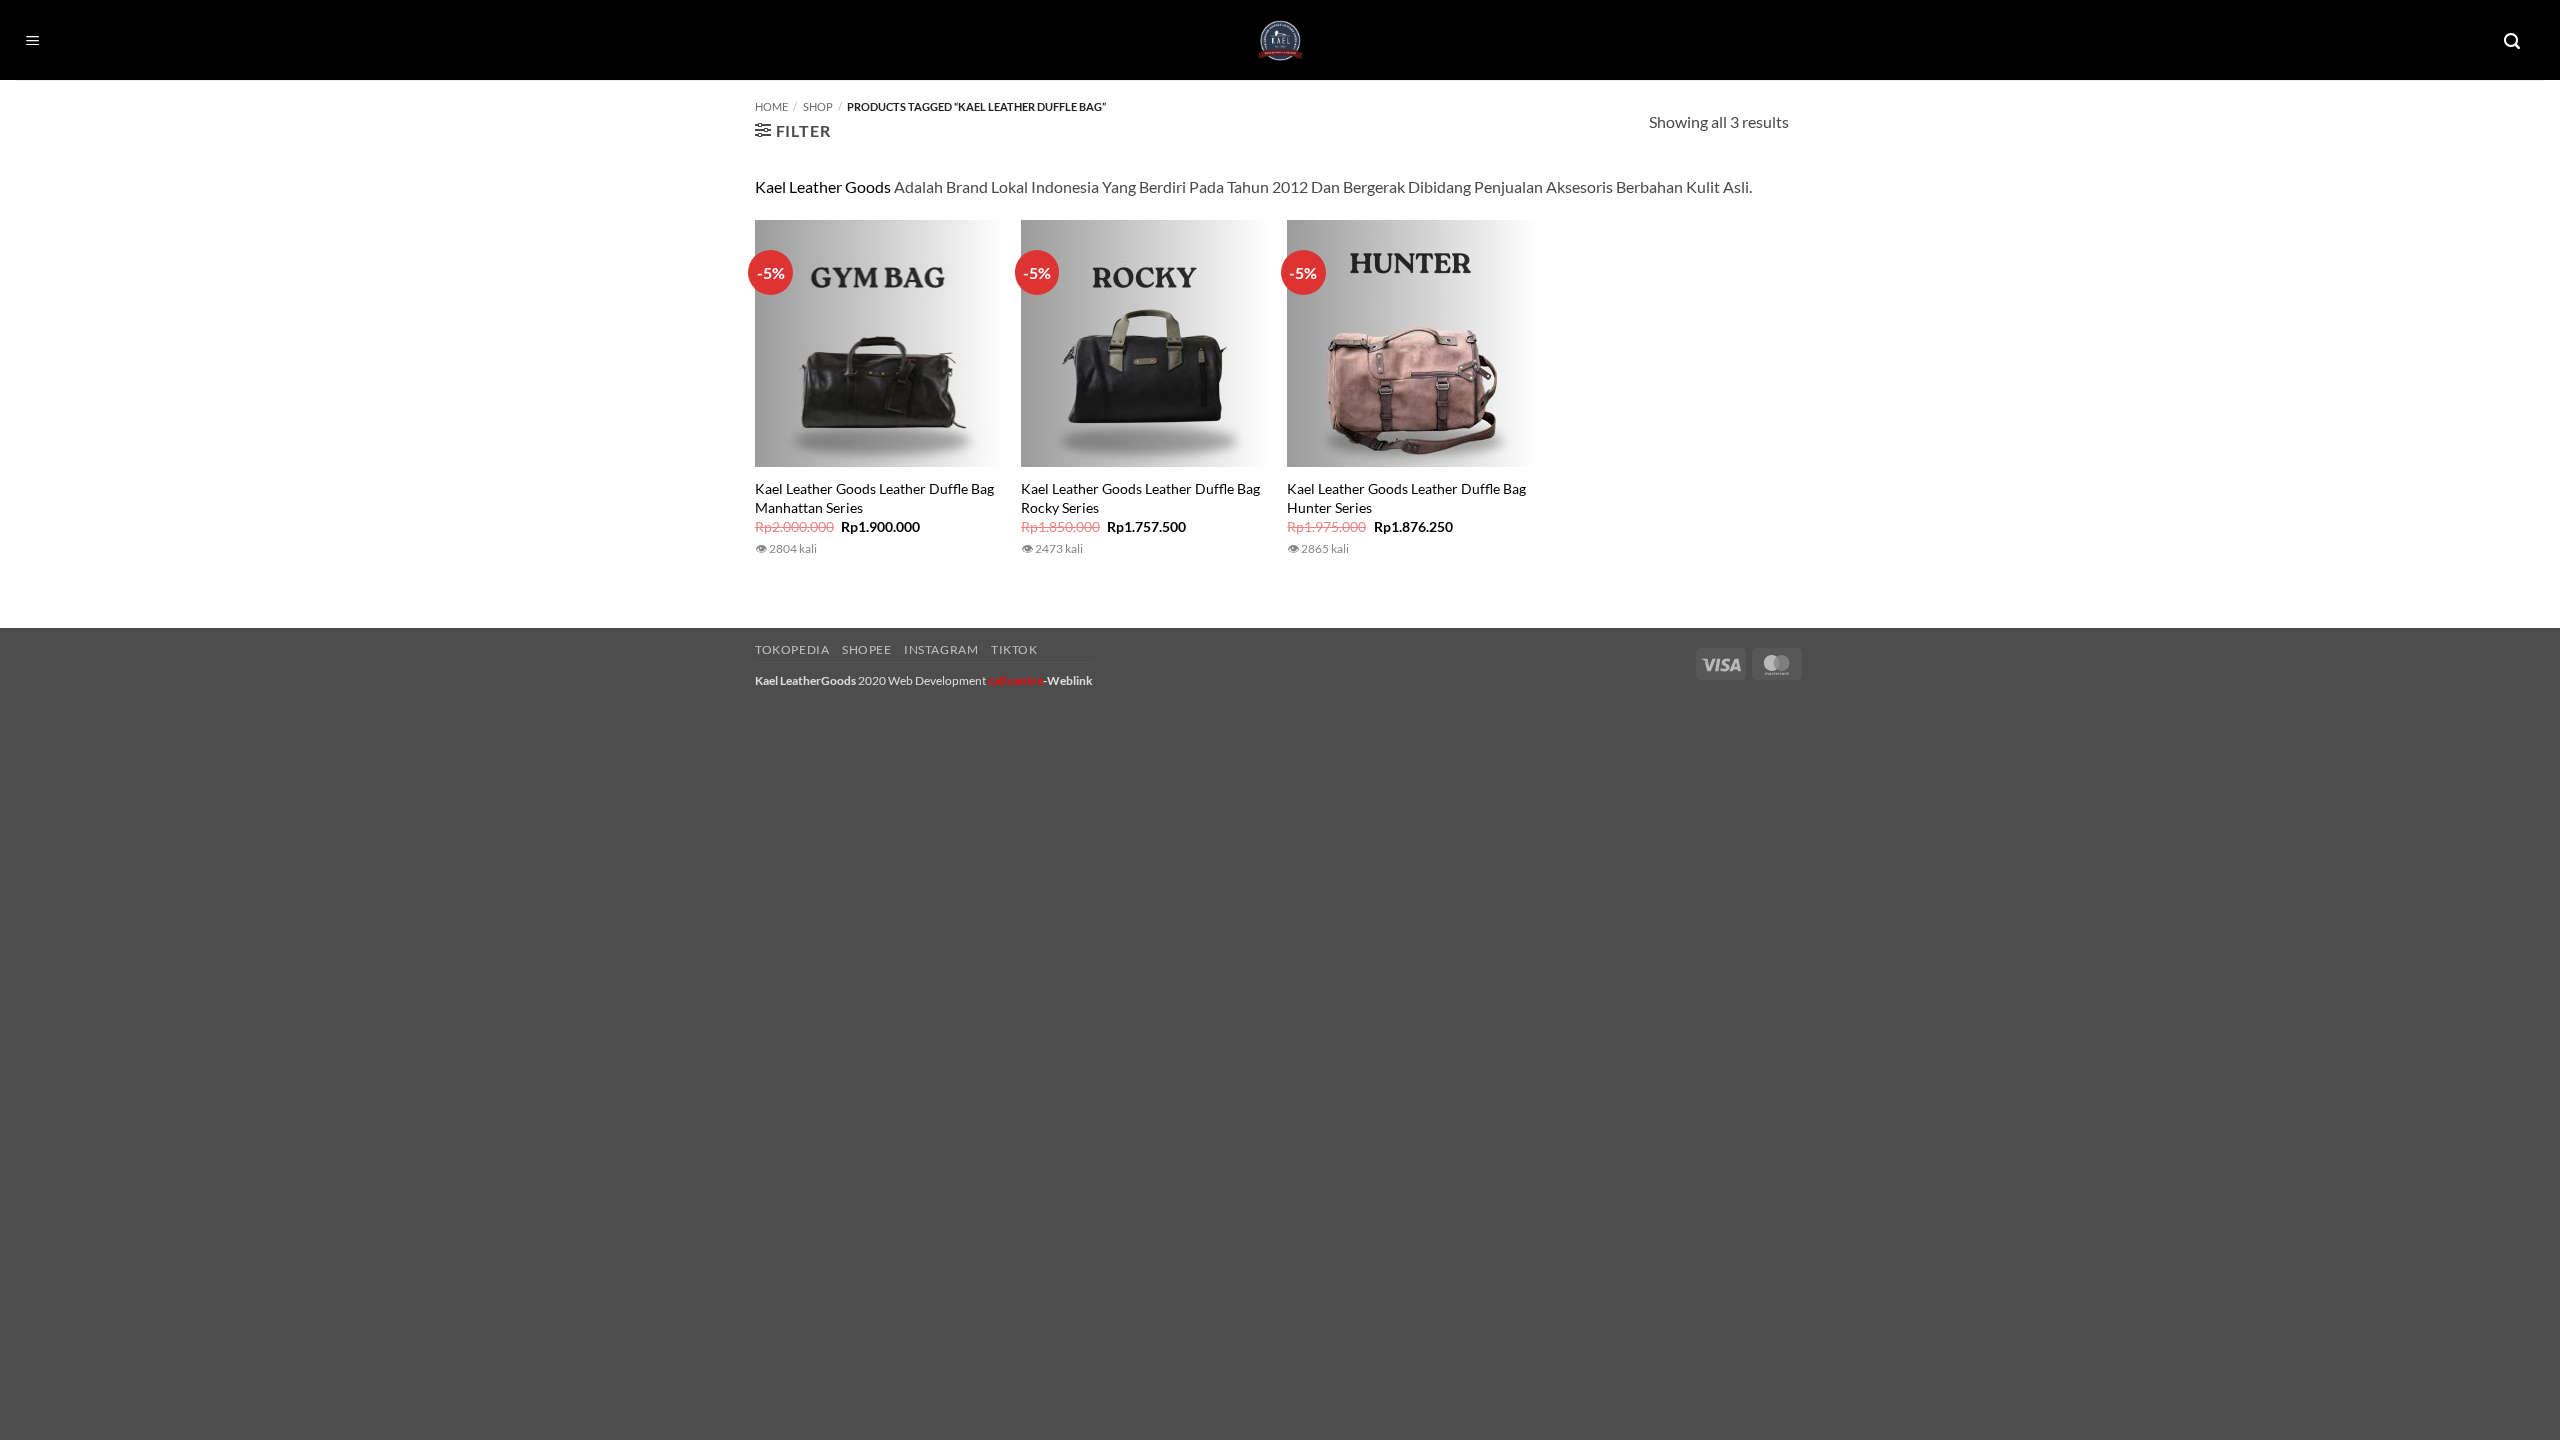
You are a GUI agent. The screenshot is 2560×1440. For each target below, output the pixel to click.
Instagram (941, 649)
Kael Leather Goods (823, 186)
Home (771, 106)
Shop (818, 106)
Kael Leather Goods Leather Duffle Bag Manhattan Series (874, 498)
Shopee (867, 649)
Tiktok (1014, 649)
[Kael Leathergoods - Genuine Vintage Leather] (1280, 40)
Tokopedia (792, 649)
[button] (33, 41)
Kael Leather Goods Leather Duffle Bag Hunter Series (1406, 498)
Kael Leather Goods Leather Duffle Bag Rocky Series (1140, 498)
